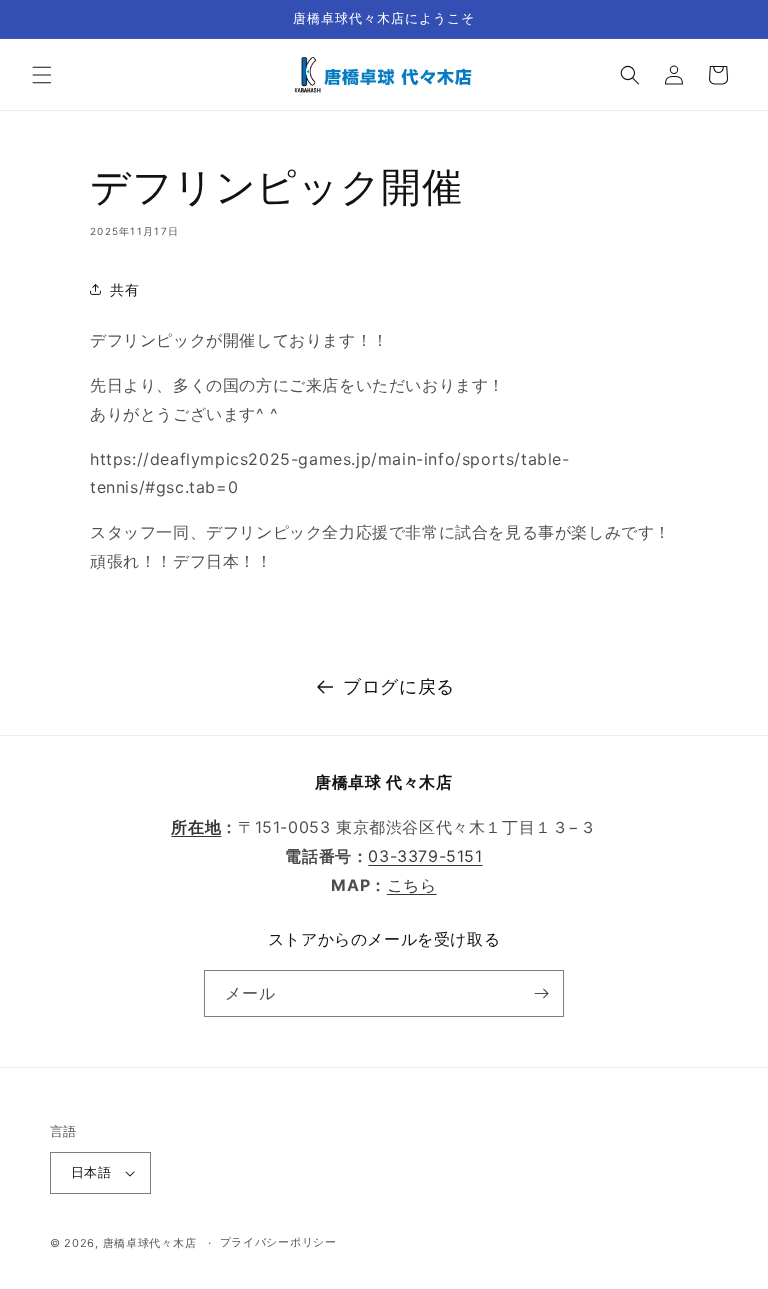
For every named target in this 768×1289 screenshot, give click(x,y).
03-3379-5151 (425, 856)
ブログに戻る (399, 686)
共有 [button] (124, 289)
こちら (412, 885)
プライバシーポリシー (278, 1242)
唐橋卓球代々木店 (150, 1243)
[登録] (541, 993)
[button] (42, 75)
